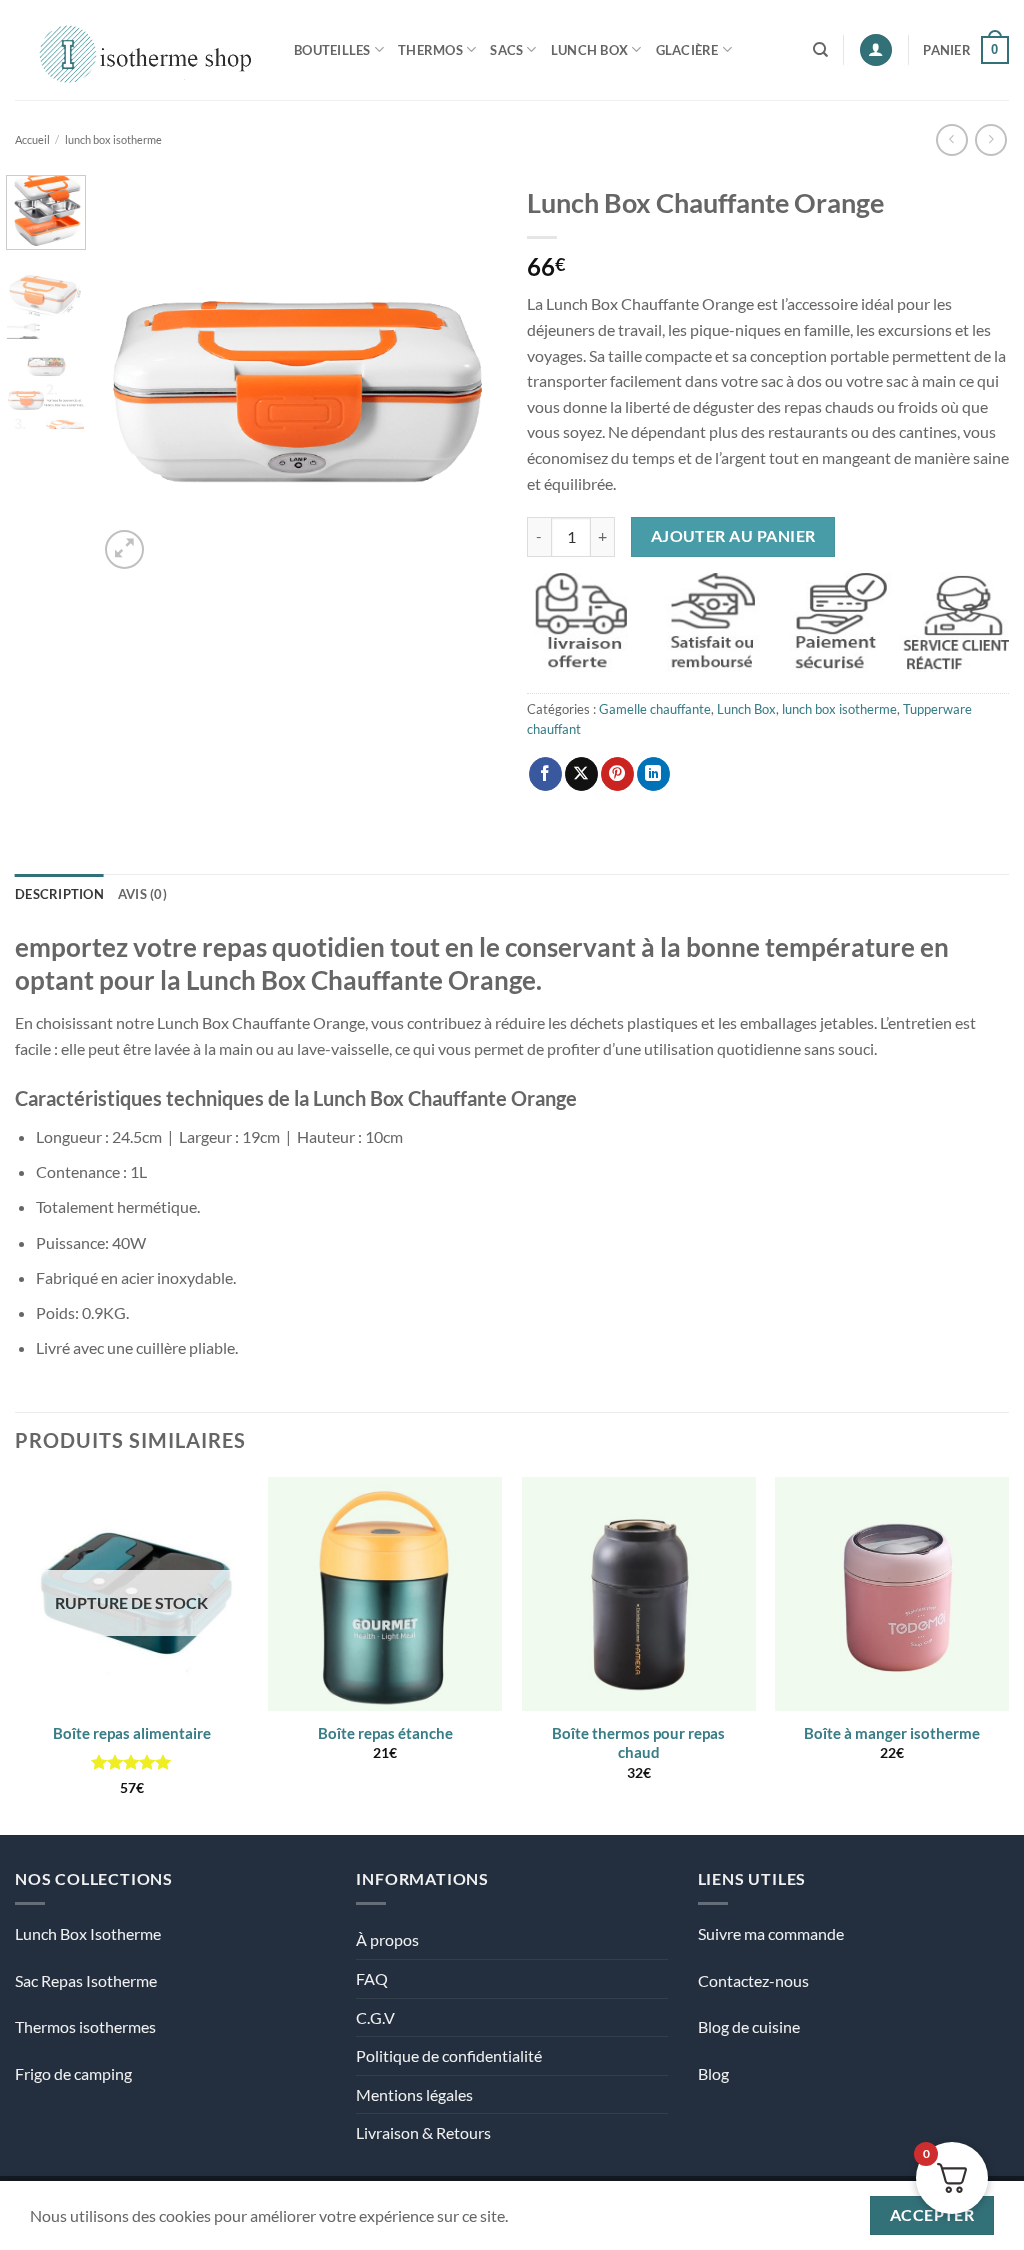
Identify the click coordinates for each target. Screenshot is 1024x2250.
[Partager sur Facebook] (545, 774)
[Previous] (132, 374)
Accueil (32, 139)
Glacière (687, 50)
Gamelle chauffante (655, 709)
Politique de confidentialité (449, 2055)
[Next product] (951, 139)
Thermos (430, 50)
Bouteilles (332, 50)
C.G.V (375, 2017)
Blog (713, 2073)
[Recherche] (820, 50)
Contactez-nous (753, 1980)
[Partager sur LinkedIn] (653, 774)
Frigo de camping (73, 2073)
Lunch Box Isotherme (88, 1933)
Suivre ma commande (771, 1933)
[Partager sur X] (581, 774)
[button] (876, 50)
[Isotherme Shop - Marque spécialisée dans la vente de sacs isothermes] (139, 49)
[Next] (464, 374)
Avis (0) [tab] (142, 894)
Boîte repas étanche (385, 1733)
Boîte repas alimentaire (132, 1733)
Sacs (506, 50)
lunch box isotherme (113, 139)
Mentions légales (414, 2094)
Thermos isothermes (85, 2026)
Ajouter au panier (733, 536)
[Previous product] (990, 139)
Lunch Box (589, 50)
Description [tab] (59, 894)
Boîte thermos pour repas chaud (638, 1743)
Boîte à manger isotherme (892, 1733)
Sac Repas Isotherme (86, 1980)
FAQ (372, 1978)
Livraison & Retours (423, 2132)
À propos (387, 1939)
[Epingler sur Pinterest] (617, 774)
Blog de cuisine (749, 2026)
